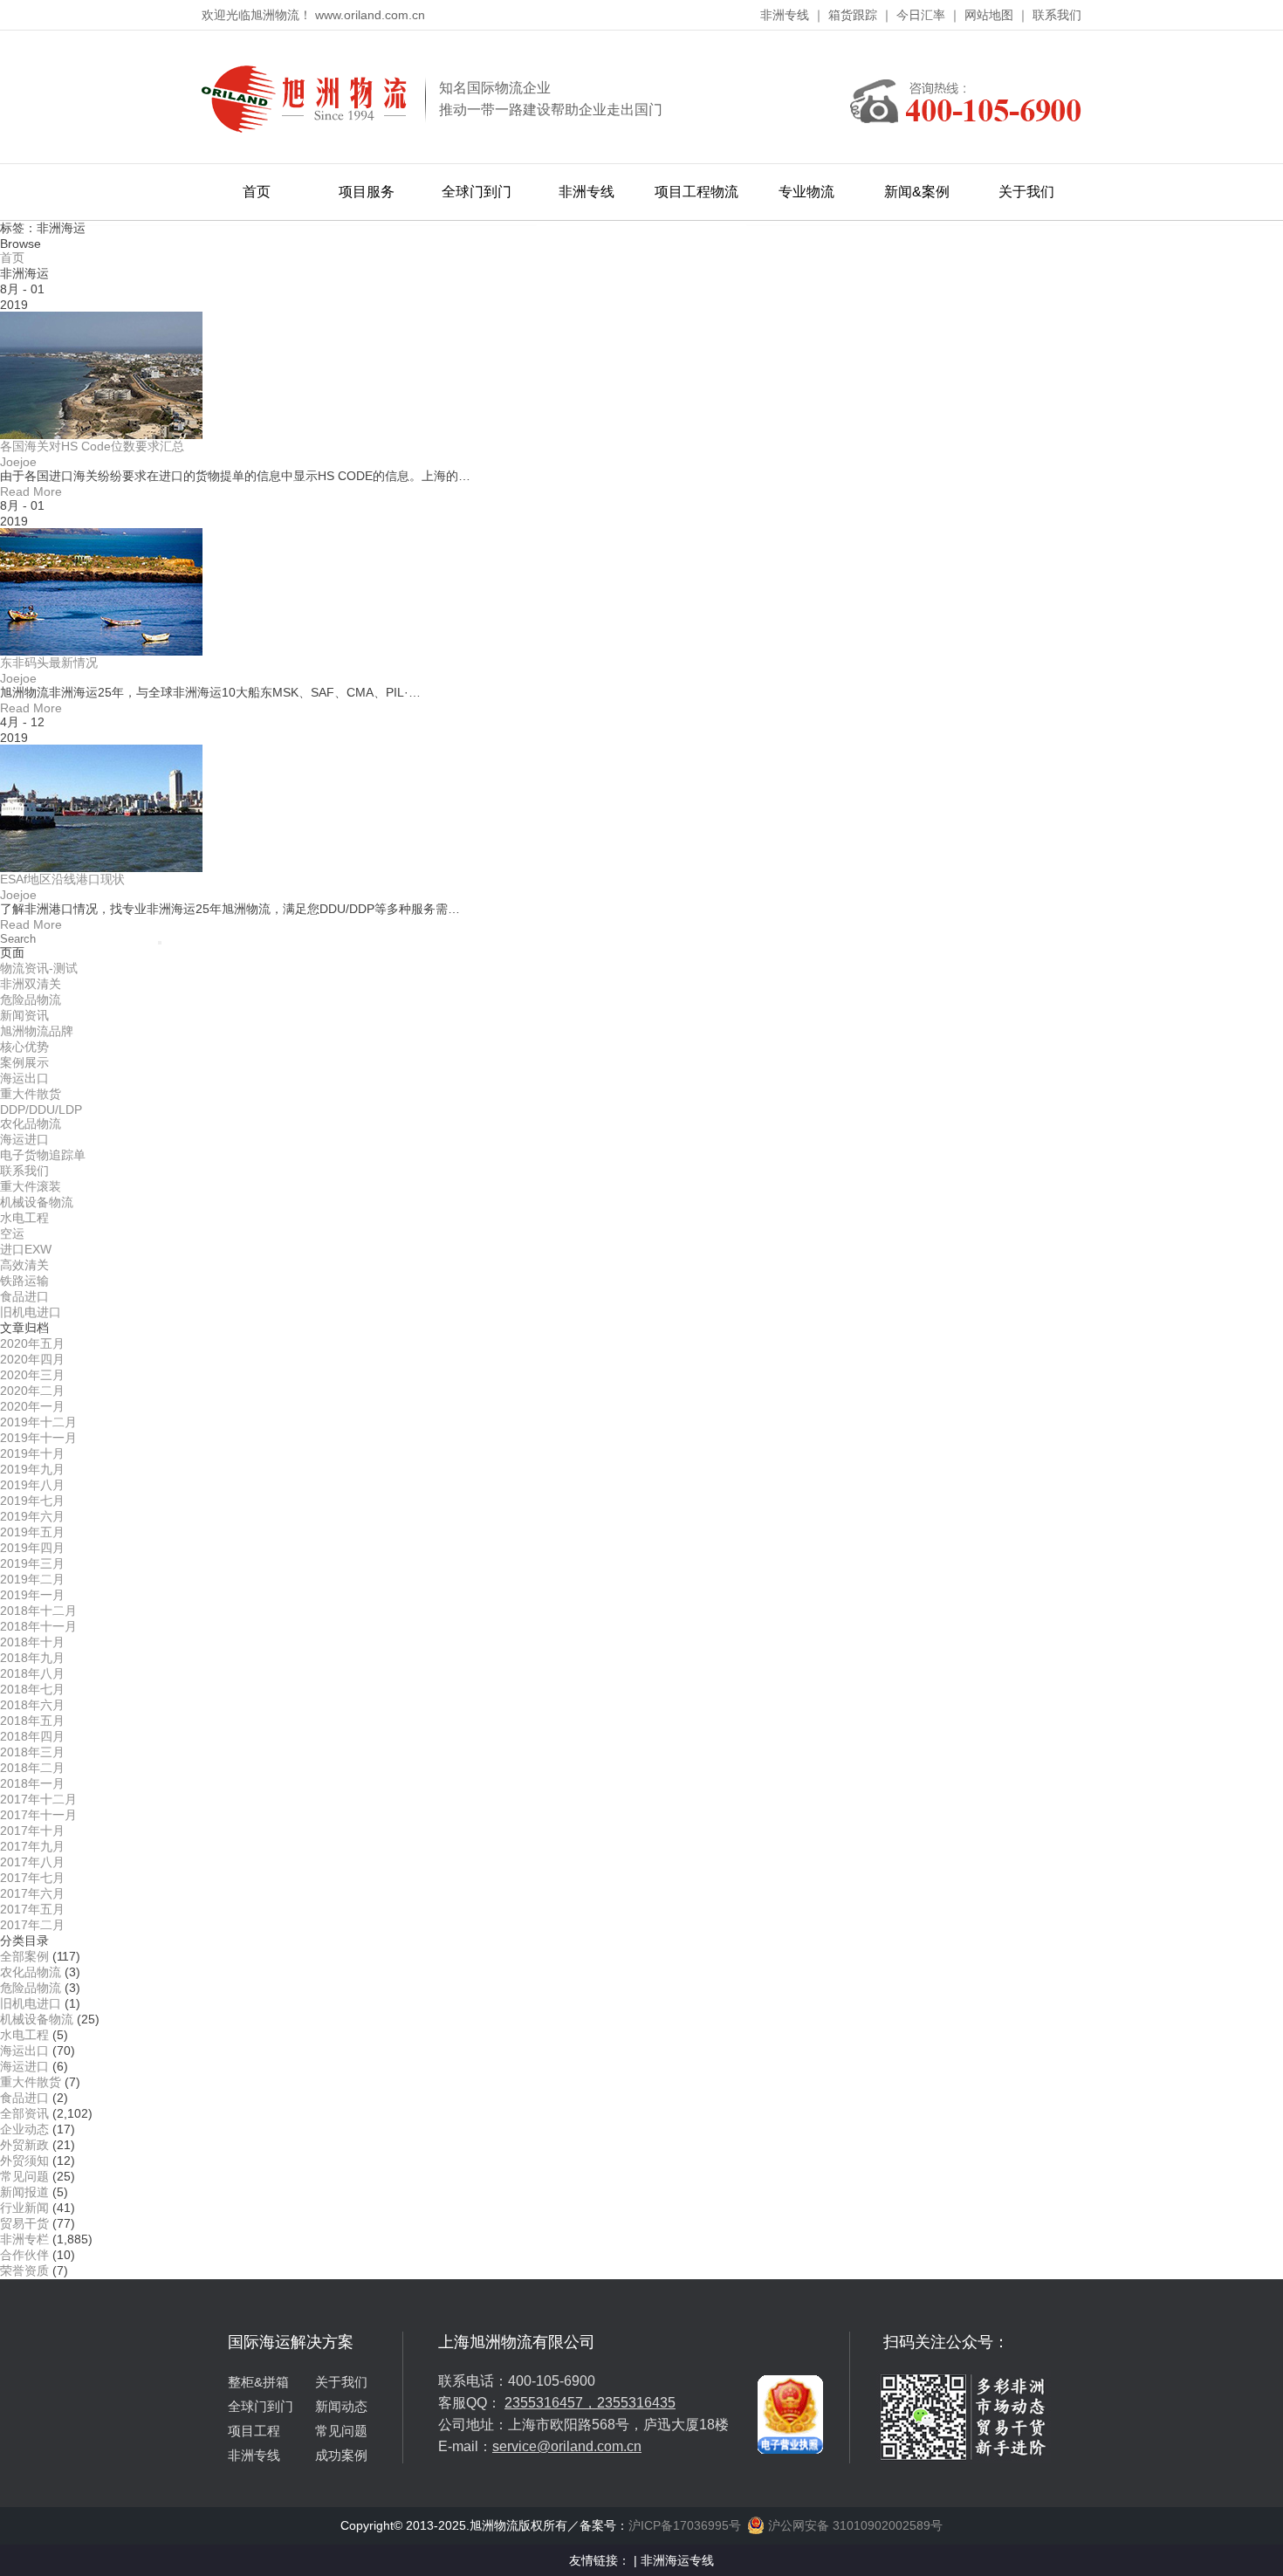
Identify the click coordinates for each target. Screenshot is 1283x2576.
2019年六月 (32, 1516)
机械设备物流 (37, 1202)
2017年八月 (32, 1862)
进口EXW (26, 1249)
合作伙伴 (24, 2255)
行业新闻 (24, 2208)
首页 (257, 192)
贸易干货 (24, 2223)
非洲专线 (785, 15)
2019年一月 (32, 1595)
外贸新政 (24, 2145)
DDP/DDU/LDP (41, 1109)
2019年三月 (32, 1563)
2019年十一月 (38, 1438)
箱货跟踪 (853, 15)
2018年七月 (32, 1689)
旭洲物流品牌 (37, 1031)
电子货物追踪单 (43, 1155)
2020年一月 (32, 1406)
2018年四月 (32, 1736)
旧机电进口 (31, 1312)
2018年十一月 (38, 1626)
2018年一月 (32, 1783)
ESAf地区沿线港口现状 (62, 879)
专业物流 (806, 192)
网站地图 (989, 15)
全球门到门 (477, 192)
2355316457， (551, 2403)
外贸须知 (24, 2160)
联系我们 (1057, 15)
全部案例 (24, 1956)
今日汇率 (921, 15)
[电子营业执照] (790, 2339)
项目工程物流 (696, 192)
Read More (31, 491)
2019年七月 (32, 1501)
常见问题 (24, 2176)
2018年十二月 (38, 1611)
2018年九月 (32, 1658)
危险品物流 (31, 999)
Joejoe (18, 462)
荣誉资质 (24, 2270)
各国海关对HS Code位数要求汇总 (92, 446)
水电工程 (24, 1218)
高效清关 (24, 1265)
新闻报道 (24, 2192)
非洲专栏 (24, 2239)
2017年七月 (32, 1878)
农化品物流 (31, 1123)
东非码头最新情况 (49, 663)
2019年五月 (32, 1532)
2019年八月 (32, 1485)
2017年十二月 (38, 1799)
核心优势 (24, 1047)
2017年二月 (32, 1925)
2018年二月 (32, 1768)
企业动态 (24, 2129)
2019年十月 (32, 1453)
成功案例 (341, 2455)
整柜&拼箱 (258, 2382)
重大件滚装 (31, 1186)
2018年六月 (32, 1705)
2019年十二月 (38, 1422)
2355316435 (636, 2403)
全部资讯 (24, 2113)
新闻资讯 (24, 1015)
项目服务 (367, 192)
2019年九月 (32, 1469)
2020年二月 (32, 1391)
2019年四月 (32, 1548)
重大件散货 (31, 1094)
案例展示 (24, 1062)
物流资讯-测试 (39, 968)
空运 (12, 1233)
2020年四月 (32, 1359)
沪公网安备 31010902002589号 (854, 2525)
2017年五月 (32, 1909)
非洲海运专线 (677, 2560)
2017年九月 (32, 1846)
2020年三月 (32, 1375)
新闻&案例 (917, 192)
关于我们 (1026, 192)
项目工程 (254, 2431)
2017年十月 (32, 1831)
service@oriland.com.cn (567, 2446)
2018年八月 (32, 1673)
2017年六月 (32, 1893)
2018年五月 (32, 1721)
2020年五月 (32, 1343)
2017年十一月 (38, 1815)
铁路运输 (24, 1281)
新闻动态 (341, 2406)
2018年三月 (32, 1752)
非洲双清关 (31, 984)
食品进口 (24, 1296)
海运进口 (24, 1139)
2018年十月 (32, 1642)
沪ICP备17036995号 (685, 2525)
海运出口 (24, 1078)
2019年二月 (32, 1579)
